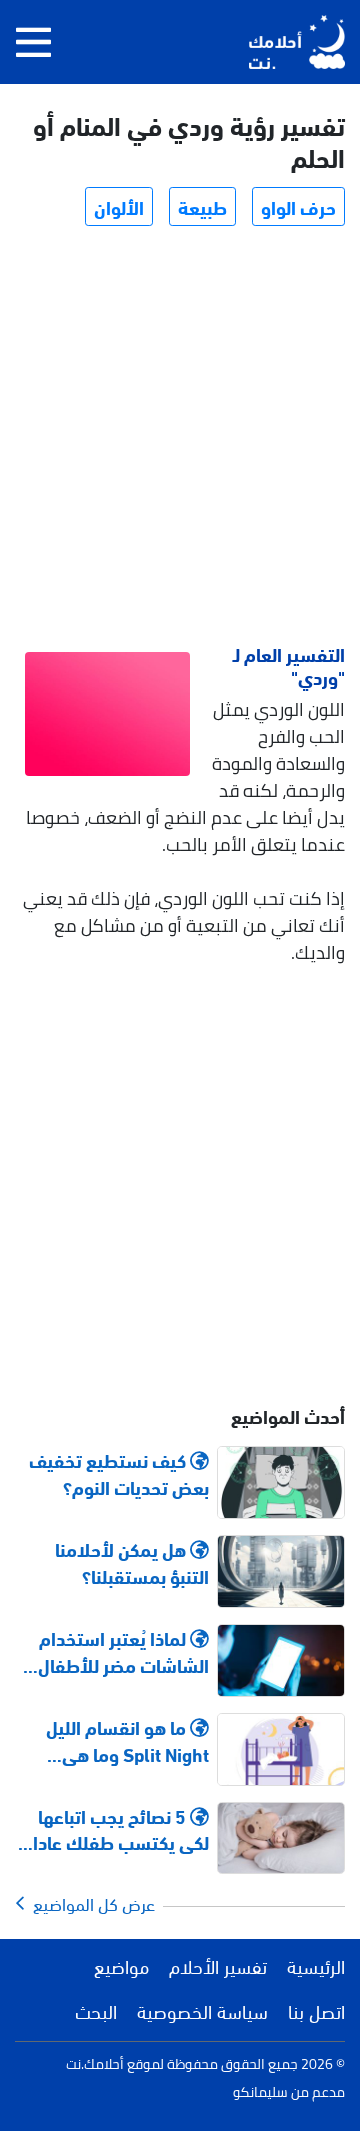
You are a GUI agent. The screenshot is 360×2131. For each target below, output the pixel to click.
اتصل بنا (316, 2010)
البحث (96, 2010)
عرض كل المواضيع (90, 1903)
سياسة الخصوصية (202, 2010)
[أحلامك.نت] (297, 42)
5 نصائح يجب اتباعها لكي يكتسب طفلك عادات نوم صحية (113, 1829)
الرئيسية (316, 1965)
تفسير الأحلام (218, 1965)
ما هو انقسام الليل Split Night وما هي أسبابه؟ (127, 1740)
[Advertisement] (180, 438)
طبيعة (202, 206)
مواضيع (121, 1965)
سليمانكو (260, 2092)
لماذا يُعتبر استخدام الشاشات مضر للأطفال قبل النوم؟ (123, 1651)
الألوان (119, 206)
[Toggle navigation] (33, 42)
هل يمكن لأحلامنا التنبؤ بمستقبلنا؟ (132, 1562)
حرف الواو (298, 206)
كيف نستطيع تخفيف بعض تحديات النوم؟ (119, 1473)
